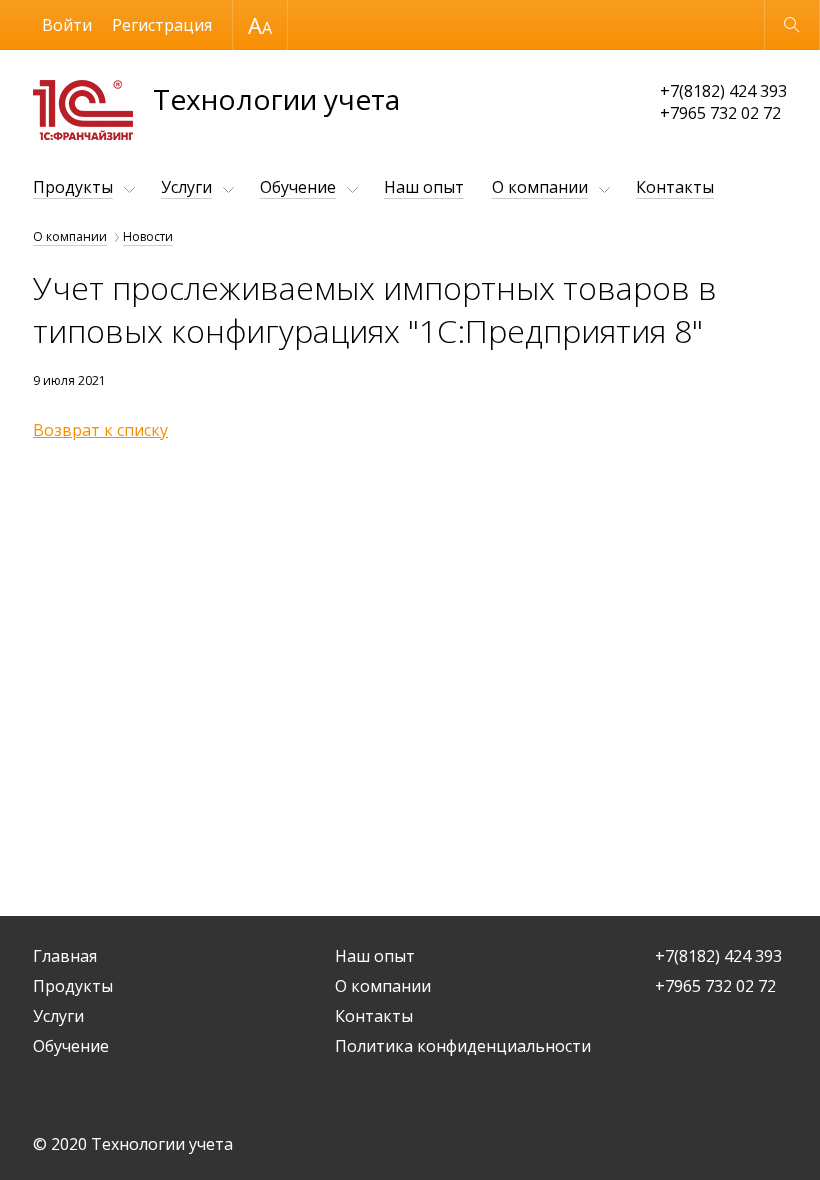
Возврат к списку (100, 430)
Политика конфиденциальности (463, 1046)
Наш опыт (424, 187)
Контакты (675, 187)
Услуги (186, 187)
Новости (148, 236)
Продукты (73, 187)
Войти (67, 25)
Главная (65, 956)
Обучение (298, 187)
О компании (540, 187)
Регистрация (162, 25)
